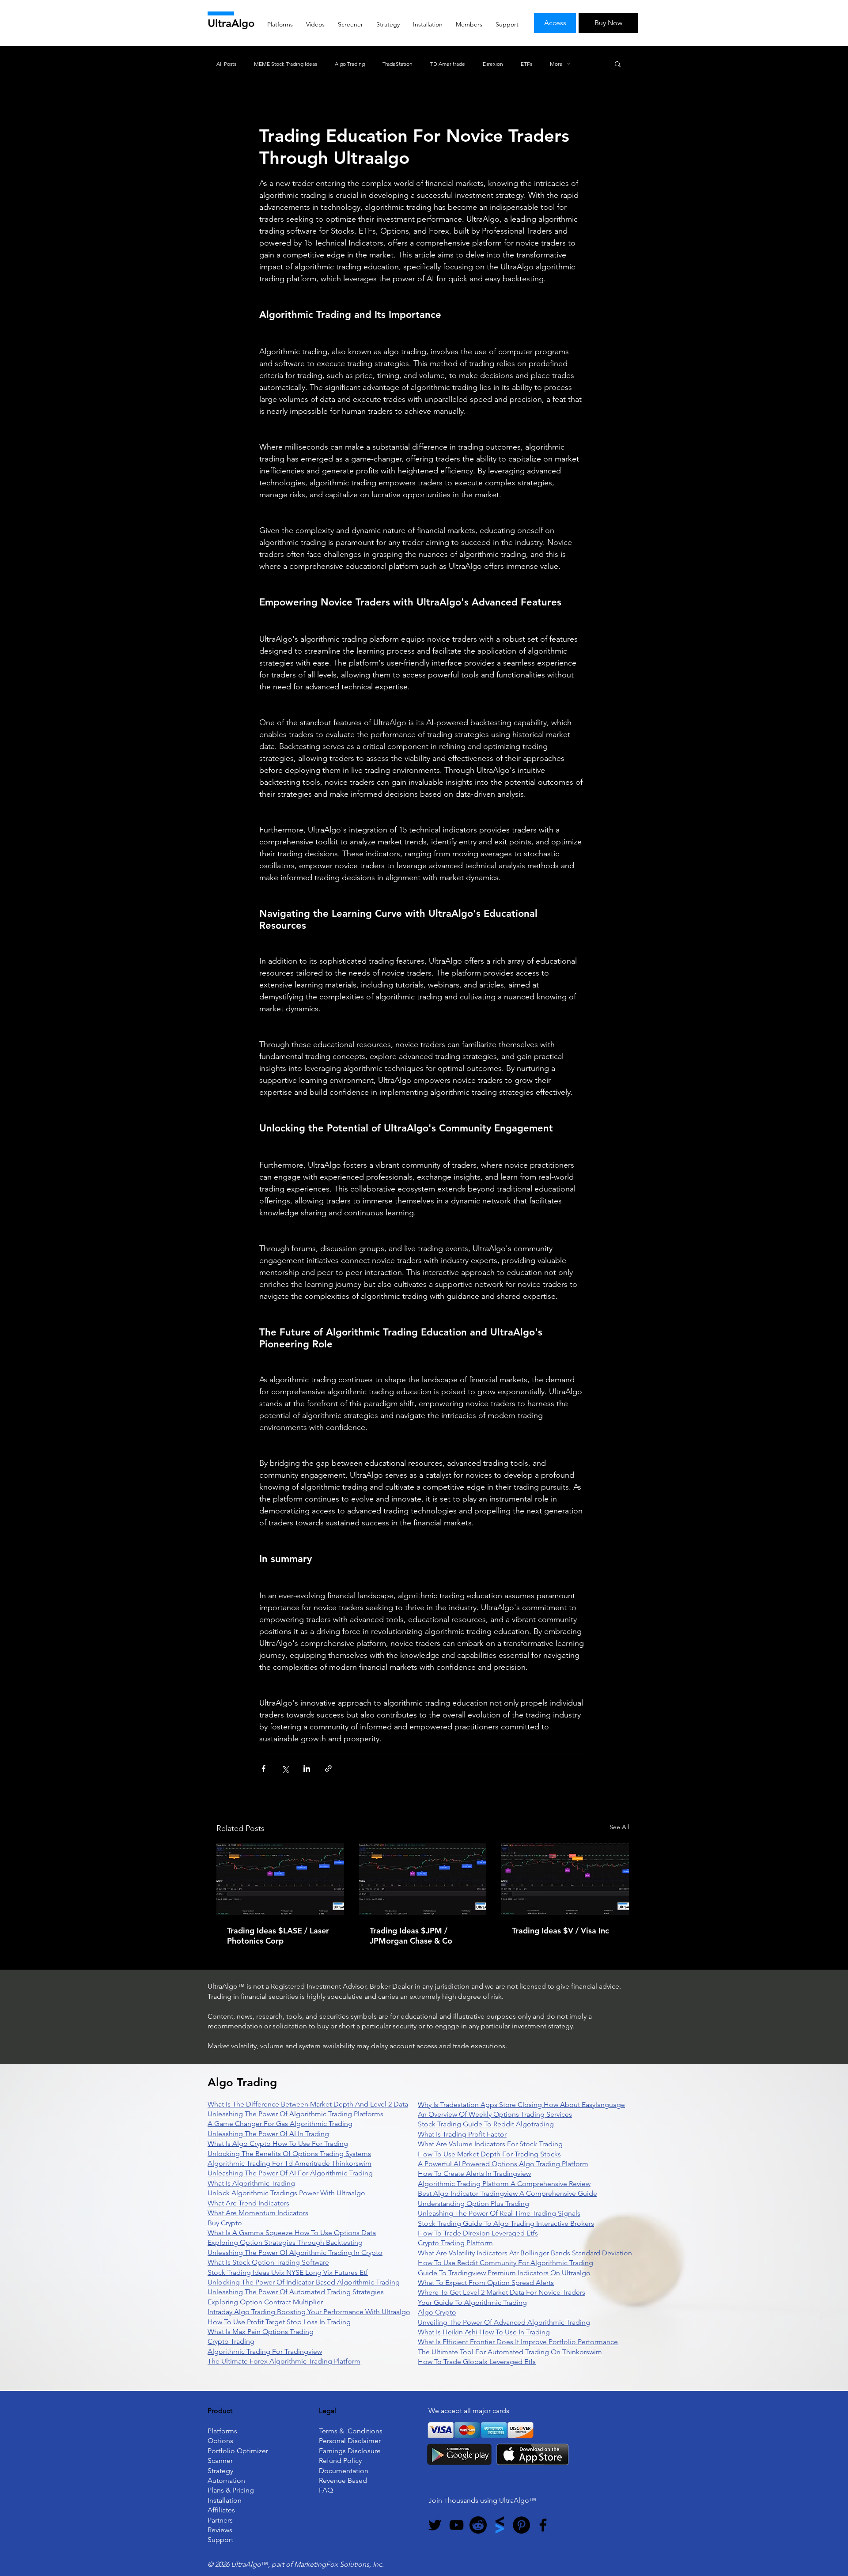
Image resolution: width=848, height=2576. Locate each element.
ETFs (526, 64)
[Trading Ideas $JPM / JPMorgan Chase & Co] (423, 1879)
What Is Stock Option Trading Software (268, 2262)
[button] (618, 64)
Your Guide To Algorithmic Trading (472, 2302)
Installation (225, 2500)
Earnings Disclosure (350, 2451)
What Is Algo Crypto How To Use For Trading (278, 2143)
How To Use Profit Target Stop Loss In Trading (279, 2322)
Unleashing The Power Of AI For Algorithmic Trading (290, 2173)
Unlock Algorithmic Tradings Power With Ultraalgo (286, 2193)
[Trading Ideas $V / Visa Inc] (565, 1879)
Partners (220, 2520)
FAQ (326, 2490)
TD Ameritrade (448, 64)
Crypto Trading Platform (455, 2243)
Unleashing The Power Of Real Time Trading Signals (499, 2213)
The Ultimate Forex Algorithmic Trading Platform (284, 2361)
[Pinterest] (521, 2525)
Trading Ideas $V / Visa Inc (560, 1931)
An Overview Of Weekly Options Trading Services (495, 2114)
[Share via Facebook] (263, 1768)
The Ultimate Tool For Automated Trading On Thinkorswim (510, 2352)
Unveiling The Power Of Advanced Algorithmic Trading (504, 2322)
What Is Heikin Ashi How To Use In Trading (484, 2332)
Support (220, 2540)
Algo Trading (350, 64)
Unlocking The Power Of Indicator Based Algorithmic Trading (304, 2282)
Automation (226, 2480)
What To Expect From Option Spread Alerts (486, 2283)
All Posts (226, 64)
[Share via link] (328, 1768)
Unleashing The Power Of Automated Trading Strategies (296, 2292)
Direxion (493, 64)
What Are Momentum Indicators (258, 2213)
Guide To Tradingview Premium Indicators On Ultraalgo (504, 2273)
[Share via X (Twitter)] (285, 1768)
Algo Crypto (437, 2312)
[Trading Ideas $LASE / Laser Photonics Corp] (280, 1879)
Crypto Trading (231, 2341)
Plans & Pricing (231, 2490)
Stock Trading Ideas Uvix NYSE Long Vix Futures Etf (288, 2272)
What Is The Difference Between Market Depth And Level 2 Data (308, 2104)
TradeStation (397, 64)
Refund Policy (340, 2461)
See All (619, 1827)
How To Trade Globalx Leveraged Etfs (477, 2362)
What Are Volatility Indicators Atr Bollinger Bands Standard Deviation (525, 2253)
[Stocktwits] (500, 2525)
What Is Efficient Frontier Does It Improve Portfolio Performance (518, 2342)
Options (220, 2441)
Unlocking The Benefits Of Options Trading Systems (289, 2154)
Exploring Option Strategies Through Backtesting (285, 2242)
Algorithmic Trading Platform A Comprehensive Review (504, 2184)
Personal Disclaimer (350, 2441)
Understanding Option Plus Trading (473, 2203)
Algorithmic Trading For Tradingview (265, 2351)
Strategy (220, 2471)
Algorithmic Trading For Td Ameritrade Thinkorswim (290, 2163)
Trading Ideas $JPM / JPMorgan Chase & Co (411, 1936)
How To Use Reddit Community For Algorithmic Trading (505, 2263)
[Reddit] (478, 2525)
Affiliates (221, 2510)
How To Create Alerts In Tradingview (474, 2173)
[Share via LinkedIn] (307, 1768)
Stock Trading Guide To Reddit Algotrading (486, 2124)
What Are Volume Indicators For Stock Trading (490, 2144)
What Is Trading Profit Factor (462, 2134)
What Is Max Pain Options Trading (261, 2332)
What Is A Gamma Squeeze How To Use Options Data (292, 2233)
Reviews (220, 2530)
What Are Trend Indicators (248, 2203)
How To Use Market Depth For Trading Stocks (489, 2154)
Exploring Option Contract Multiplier (265, 2302)
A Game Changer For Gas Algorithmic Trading (280, 2124)
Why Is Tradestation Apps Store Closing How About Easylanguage (521, 2105)
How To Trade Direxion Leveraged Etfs (478, 2233)
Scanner (220, 2461)
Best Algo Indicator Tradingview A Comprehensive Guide (507, 2193)
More (556, 64)
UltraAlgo (231, 23)
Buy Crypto (225, 2223)
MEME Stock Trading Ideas (286, 64)
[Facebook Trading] (543, 2525)
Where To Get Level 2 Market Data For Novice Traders (502, 2292)
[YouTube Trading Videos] (456, 2525)
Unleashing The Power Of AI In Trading (268, 2134)
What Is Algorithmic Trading (251, 2183)
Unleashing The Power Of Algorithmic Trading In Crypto (295, 2253)
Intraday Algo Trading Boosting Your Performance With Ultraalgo (309, 2312)
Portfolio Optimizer (238, 2451)
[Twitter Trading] (435, 2525)
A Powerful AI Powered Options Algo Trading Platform (503, 2164)
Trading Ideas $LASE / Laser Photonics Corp (278, 1936)
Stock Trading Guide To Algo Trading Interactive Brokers (506, 2223)
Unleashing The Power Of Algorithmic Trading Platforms (295, 2114)
